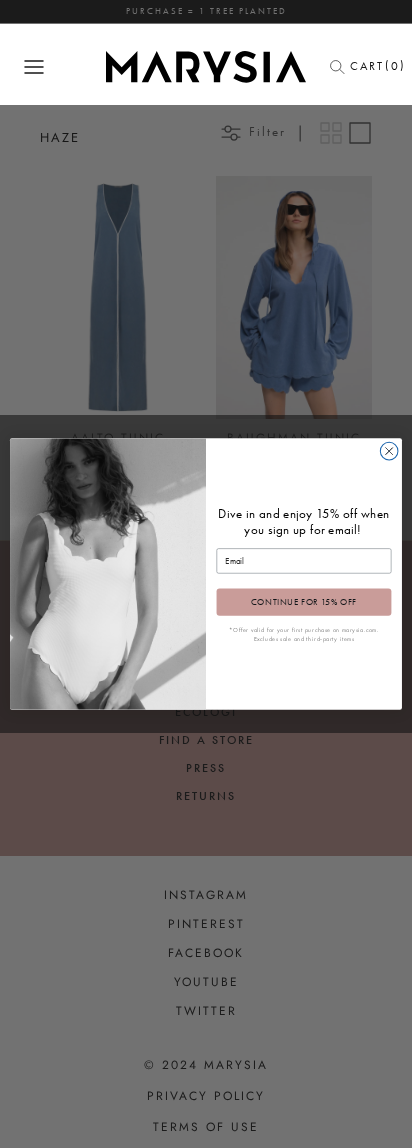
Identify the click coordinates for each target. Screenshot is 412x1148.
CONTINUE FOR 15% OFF (304, 602)
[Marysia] (206, 67)
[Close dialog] (389, 451)
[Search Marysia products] (343, 67)
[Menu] (34, 67)
